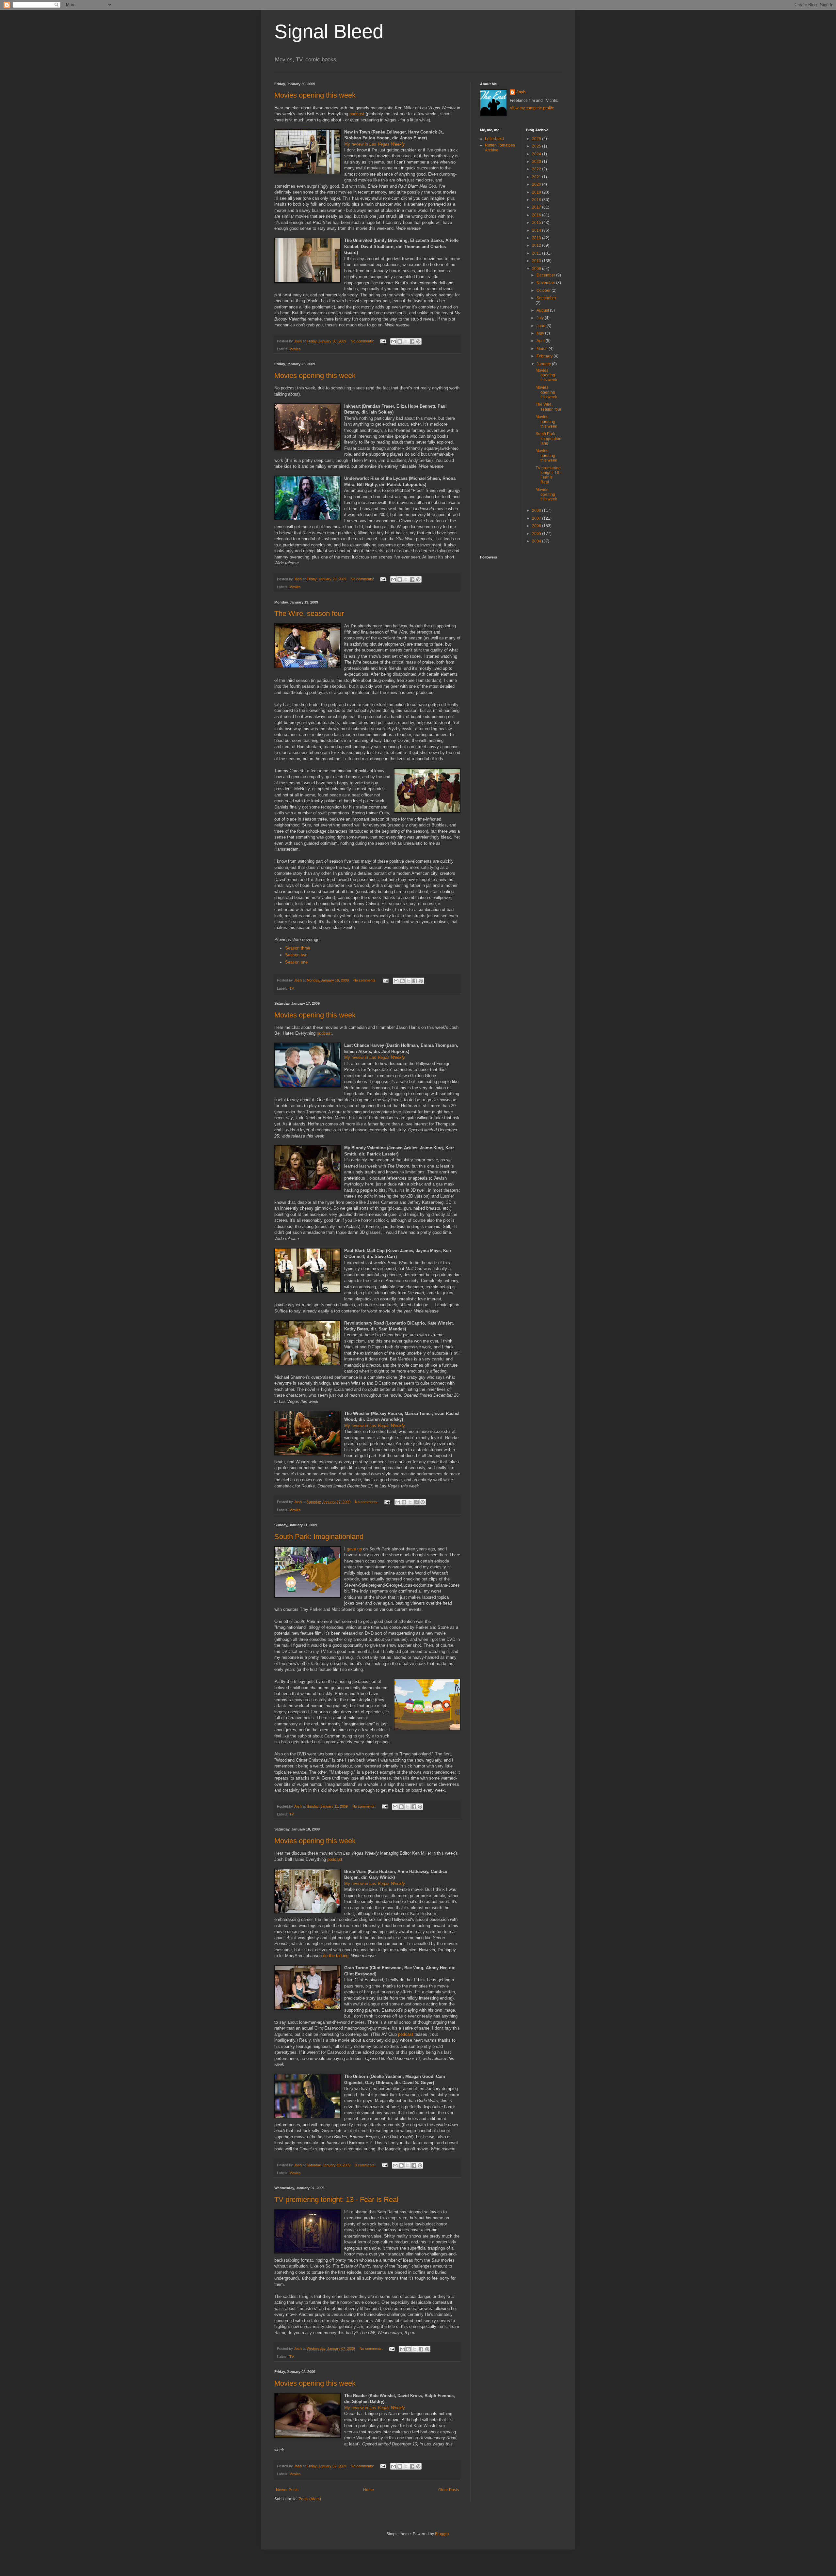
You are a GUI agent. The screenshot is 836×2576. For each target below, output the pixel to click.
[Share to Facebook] (412, 341)
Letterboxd (494, 139)
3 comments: (366, 2165)
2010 (537, 261)
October (544, 291)
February (545, 356)
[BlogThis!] (400, 341)
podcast (357, 114)
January (544, 364)
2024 (537, 154)
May (541, 333)
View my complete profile (532, 108)
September (546, 298)
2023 (537, 162)
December (546, 275)
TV (292, 988)
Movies (295, 349)
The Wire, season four (309, 613)
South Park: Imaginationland (319, 1537)
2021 (537, 177)
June (541, 326)
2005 (537, 534)
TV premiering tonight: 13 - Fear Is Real (336, 2199)
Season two (296, 955)
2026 (537, 139)
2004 (537, 541)
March (543, 349)
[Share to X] (406, 341)
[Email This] (394, 341)
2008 (537, 510)
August (543, 310)
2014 (537, 230)
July (541, 318)
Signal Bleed (329, 31)
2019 (537, 192)
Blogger (442, 2534)
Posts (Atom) (310, 2499)
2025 (537, 146)
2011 (537, 253)
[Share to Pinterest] (418, 341)
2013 (537, 238)
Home (369, 2490)
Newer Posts (287, 2490)
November (546, 283)
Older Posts (449, 2490)
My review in (375, 144)
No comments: (363, 341)
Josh (521, 92)
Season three (298, 948)
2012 (537, 245)
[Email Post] (383, 341)
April (541, 341)
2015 (537, 223)
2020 (537, 184)
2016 (537, 215)
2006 (537, 526)
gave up (354, 1549)
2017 (537, 207)
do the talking (336, 1956)
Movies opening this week (315, 95)
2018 (537, 200)
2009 (537, 269)
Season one (296, 962)
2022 (537, 169)
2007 (537, 518)
